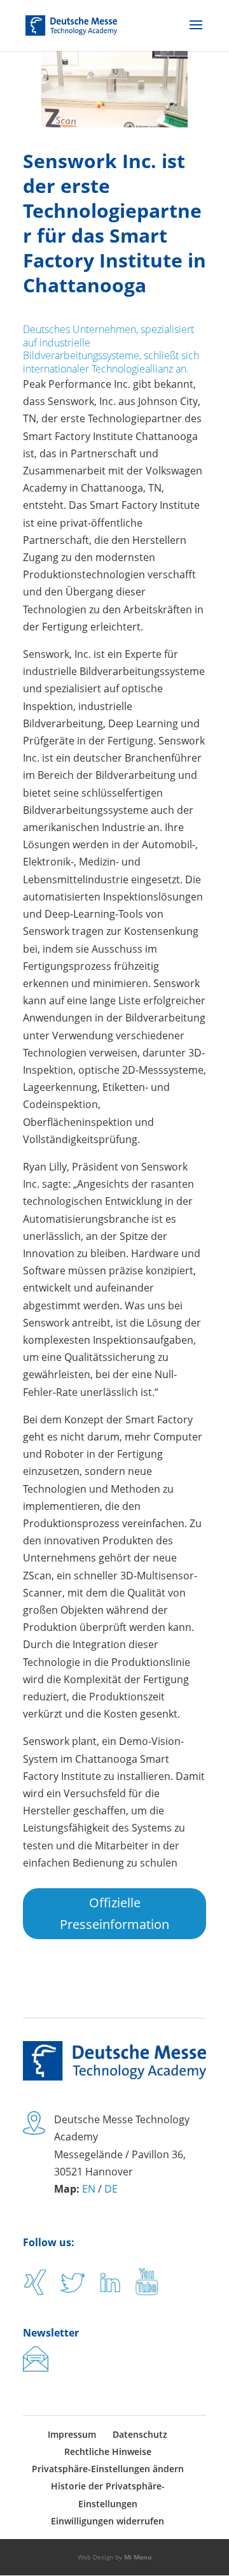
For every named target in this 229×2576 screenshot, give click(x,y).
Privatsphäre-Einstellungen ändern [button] (108, 2469)
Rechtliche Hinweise (108, 2451)
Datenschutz (140, 2434)
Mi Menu (138, 2557)
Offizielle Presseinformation (114, 1913)
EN (89, 2189)
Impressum (72, 2434)
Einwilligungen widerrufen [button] (108, 2521)
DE (111, 2189)
